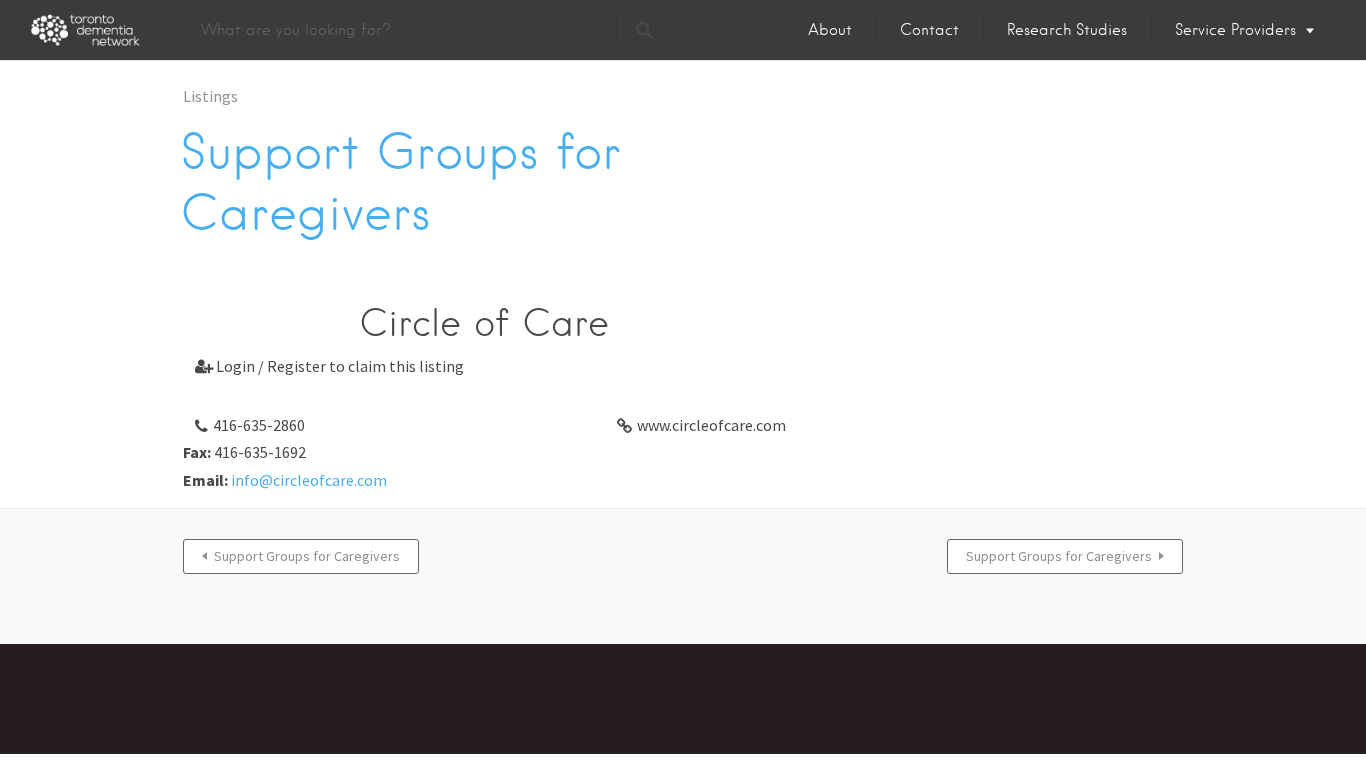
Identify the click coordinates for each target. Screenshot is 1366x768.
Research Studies (1067, 30)
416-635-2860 (259, 425)
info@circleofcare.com (309, 480)
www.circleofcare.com (711, 425)
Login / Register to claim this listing (329, 366)
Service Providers (1235, 30)
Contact (929, 30)
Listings (210, 96)
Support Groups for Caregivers (307, 556)
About (830, 30)
